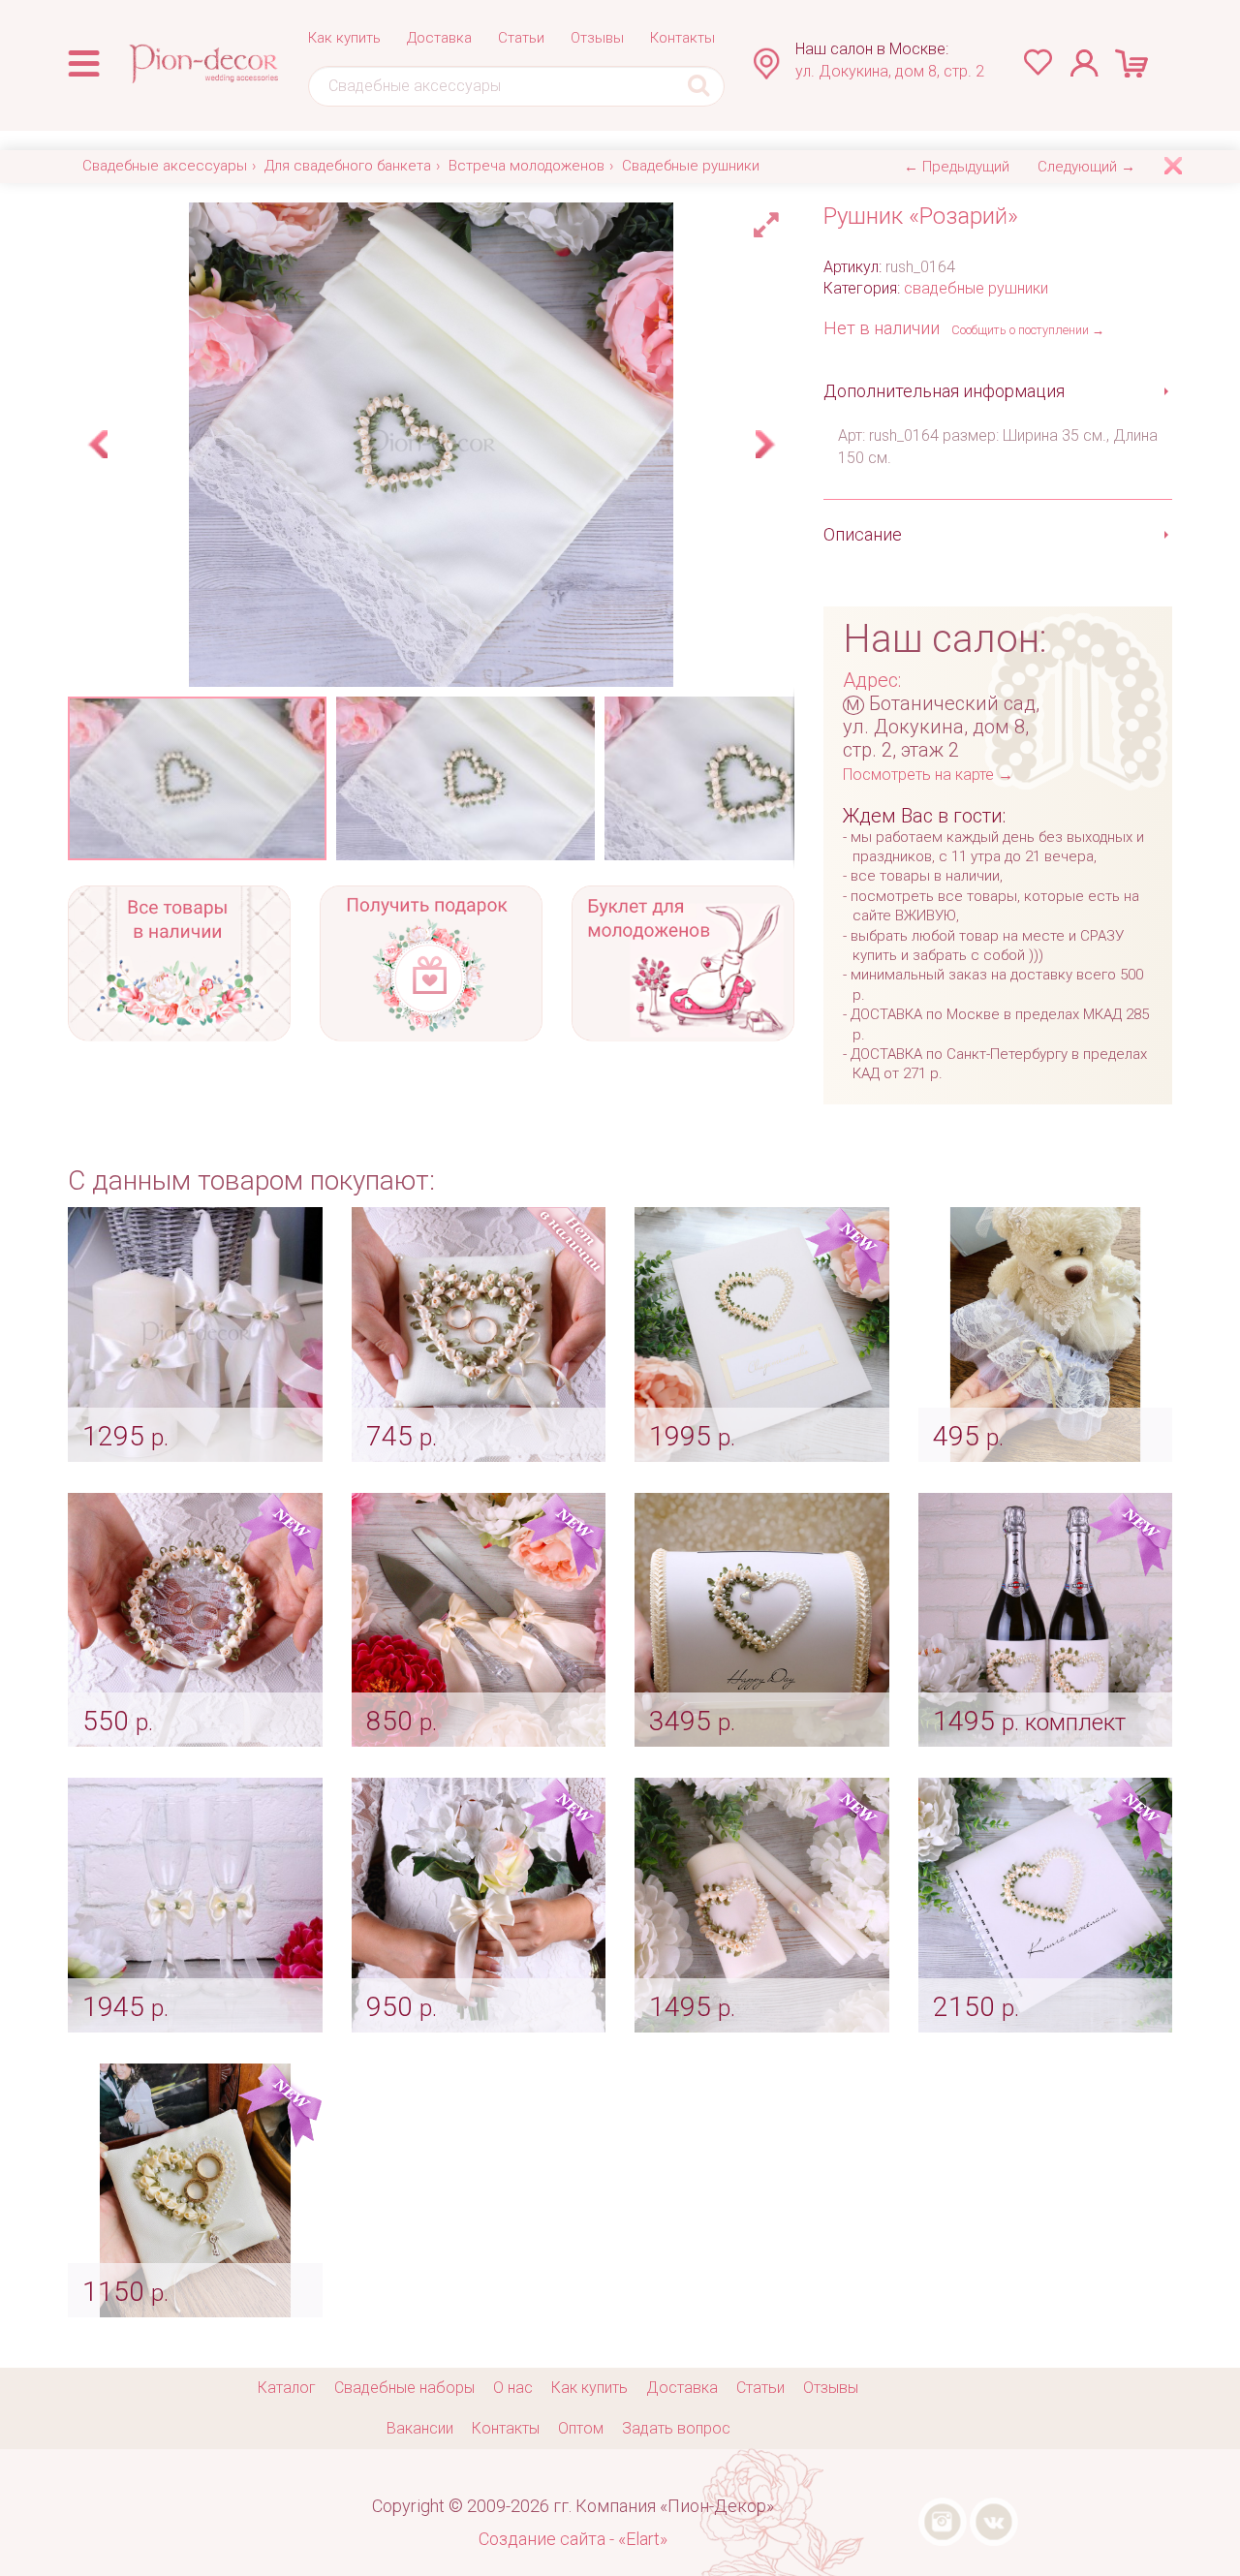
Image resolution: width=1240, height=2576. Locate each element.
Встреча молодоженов (527, 166)
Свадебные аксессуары (165, 166)
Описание (863, 534)
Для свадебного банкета (348, 166)
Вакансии (420, 2428)
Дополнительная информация (944, 391)
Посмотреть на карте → (928, 775)
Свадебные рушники (691, 166)
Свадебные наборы (404, 2388)
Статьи (521, 38)
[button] (769, 220)
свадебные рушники (976, 288)
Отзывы (597, 38)
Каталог (287, 2388)
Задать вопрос (676, 2428)
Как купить (344, 38)
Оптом (581, 2428)
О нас (513, 2388)
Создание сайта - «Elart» (573, 2539)
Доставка (439, 38)
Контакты (682, 38)
